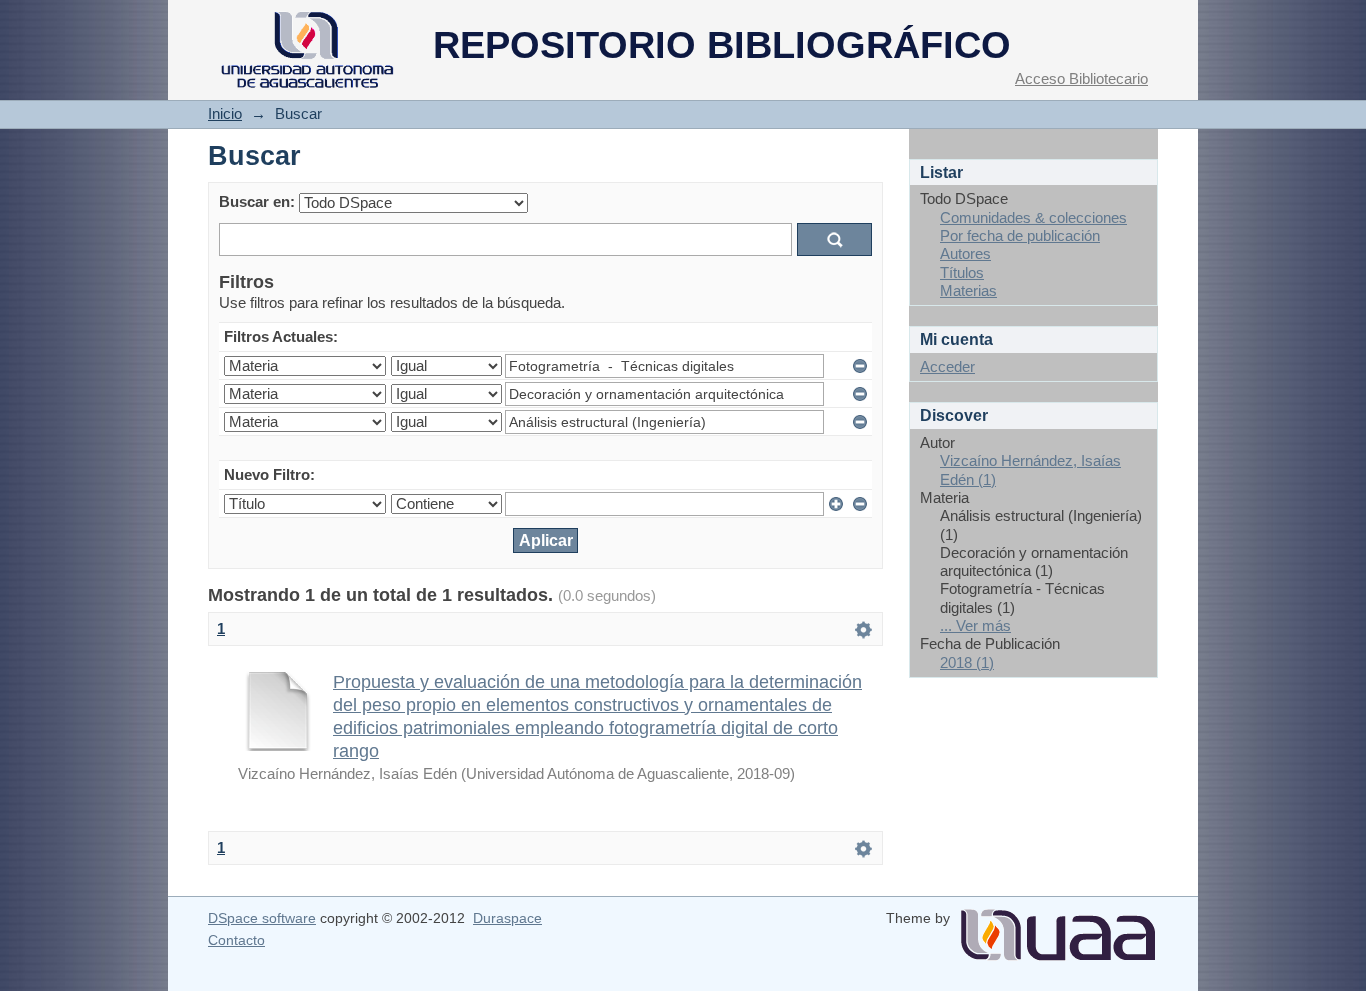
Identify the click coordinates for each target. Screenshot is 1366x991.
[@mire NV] (1058, 927)
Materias (968, 290)
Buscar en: (257, 201)
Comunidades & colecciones (1033, 217)
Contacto (236, 940)
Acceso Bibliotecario (1081, 78)
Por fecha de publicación (1020, 235)
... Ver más (975, 625)
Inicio (225, 113)
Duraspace (507, 918)
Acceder (947, 366)
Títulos (962, 272)
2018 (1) (967, 662)
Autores (965, 253)
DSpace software (262, 918)
